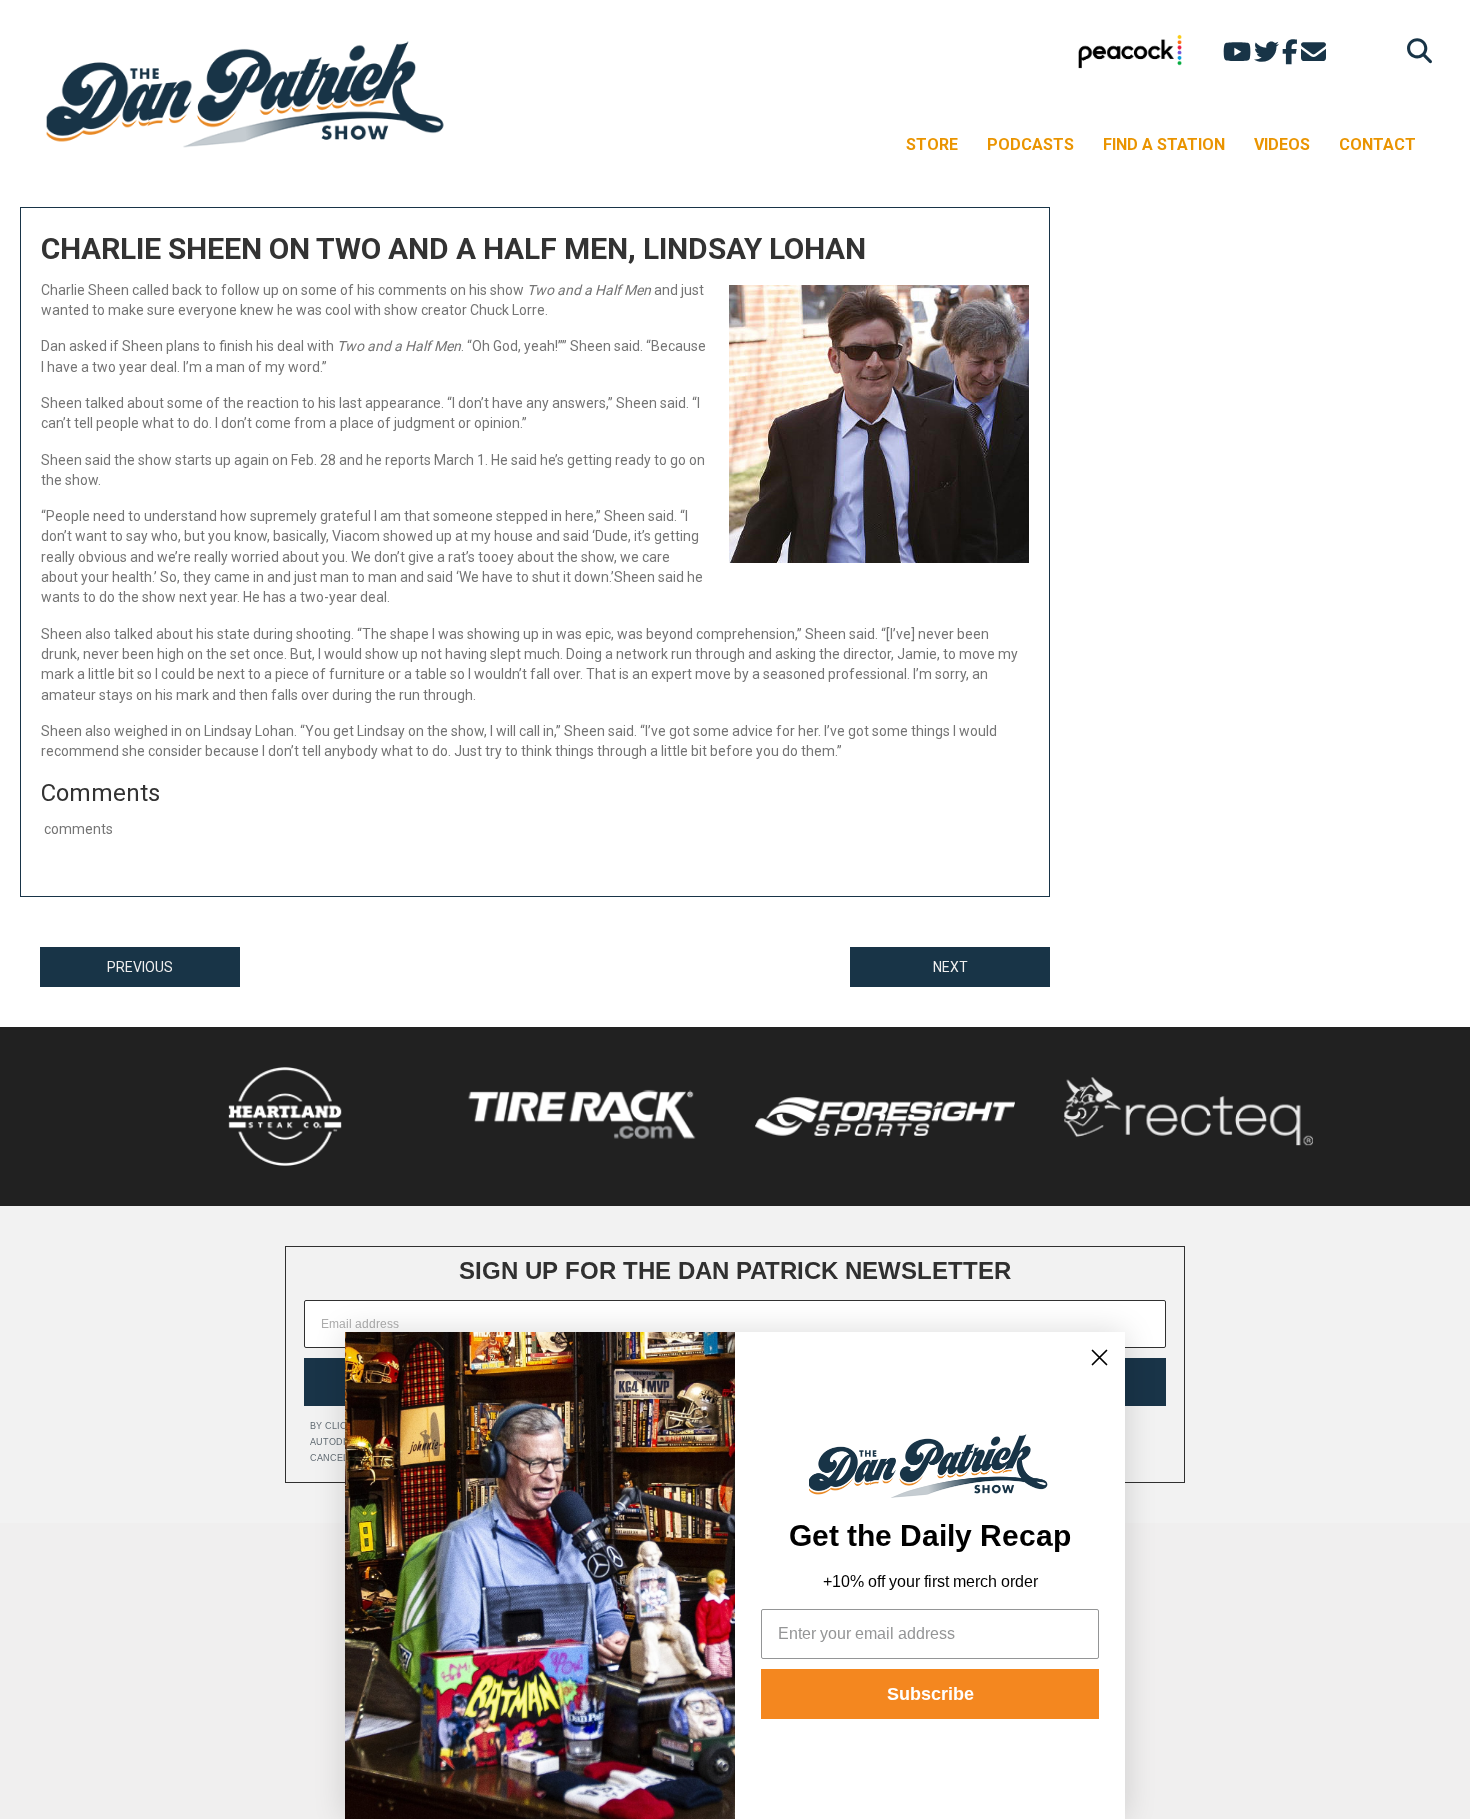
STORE (932, 144)
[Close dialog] (1099, 1357)
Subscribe (930, 1694)
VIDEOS (1282, 144)
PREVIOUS (140, 967)
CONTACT (1377, 144)
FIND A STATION (1164, 144)
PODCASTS (1030, 144)
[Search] (1414, 50)
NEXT (950, 967)
